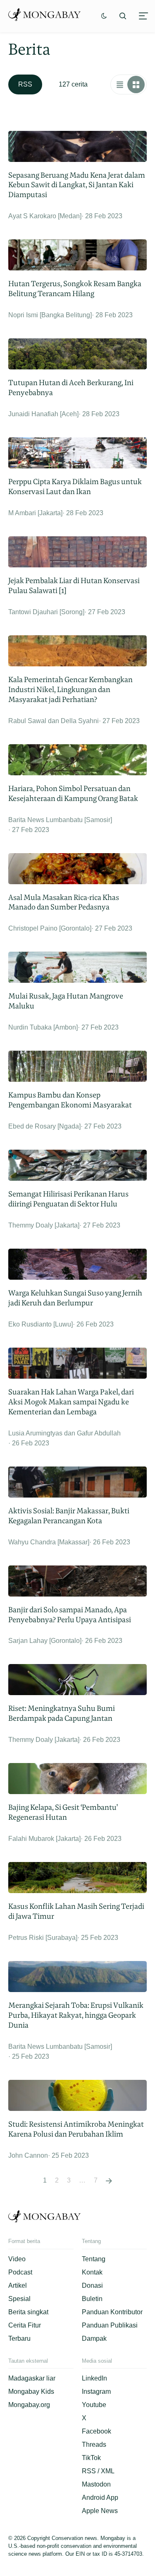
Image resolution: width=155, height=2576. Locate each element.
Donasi (92, 2285)
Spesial (19, 2299)
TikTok (91, 2458)
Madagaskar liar (32, 2378)
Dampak (94, 2338)
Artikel (18, 2285)
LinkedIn (94, 2378)
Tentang (94, 2259)
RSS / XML (98, 2471)
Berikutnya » (109, 2180)
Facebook (97, 2431)
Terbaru (19, 2338)
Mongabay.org (29, 2405)
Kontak (92, 2272)
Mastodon (96, 2484)
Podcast (20, 2272)
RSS (25, 84)
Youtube (94, 2405)
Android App (100, 2498)
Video (17, 2259)
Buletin (92, 2299)
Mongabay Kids (31, 2391)
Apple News (100, 2511)
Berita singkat (28, 2312)
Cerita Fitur (25, 2325)
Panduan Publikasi (110, 2325)
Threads (94, 2445)
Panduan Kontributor (112, 2312)
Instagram (96, 2391)
